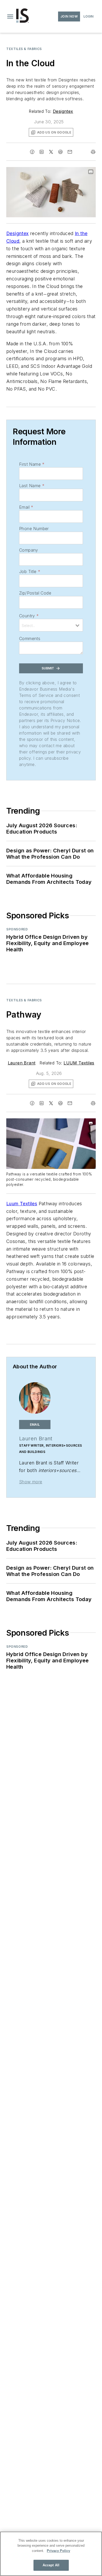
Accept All (51, 2565)
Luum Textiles (22, 1204)
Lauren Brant (22, 1063)
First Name (32, 464)
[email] (70, 152)
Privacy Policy (58, 2551)
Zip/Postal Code (35, 593)
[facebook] (32, 152)
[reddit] (60, 152)
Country (29, 616)
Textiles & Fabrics (24, 49)
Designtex (63, 111)
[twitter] (51, 152)
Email (26, 507)
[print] (93, 152)
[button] (10, 16)
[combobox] (51, 625)
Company (29, 550)
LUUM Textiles (79, 1063)
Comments (30, 639)
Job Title (30, 571)
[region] (51, 2554)
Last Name (32, 486)
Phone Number (34, 529)
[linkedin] (42, 152)
